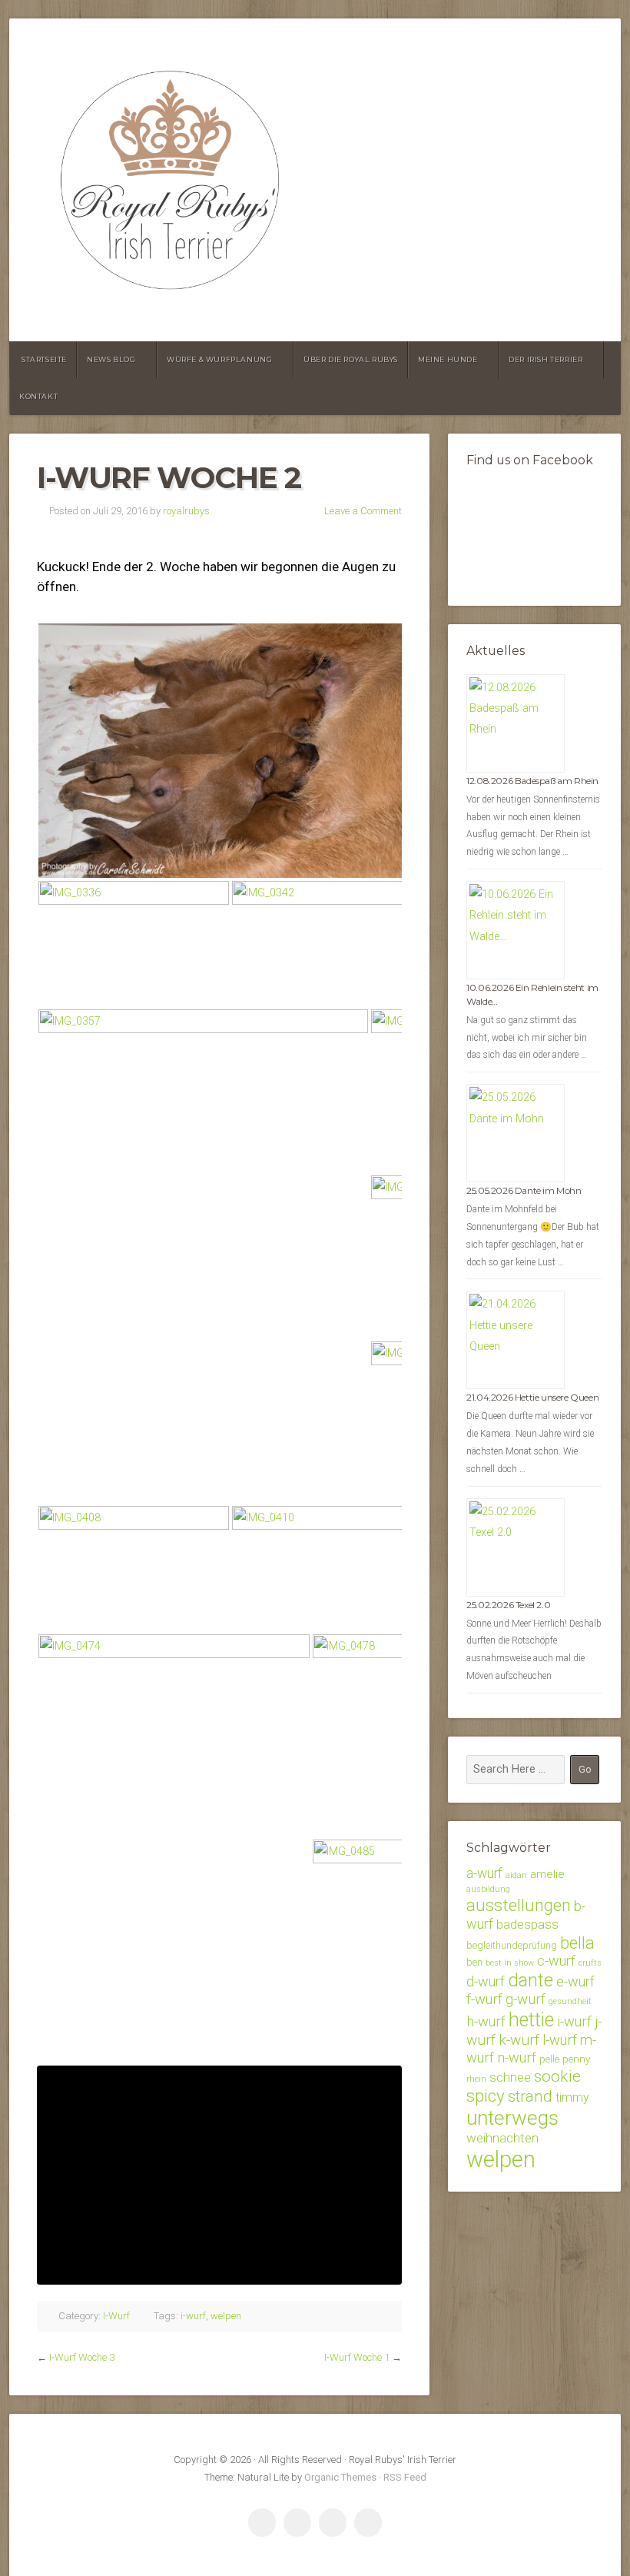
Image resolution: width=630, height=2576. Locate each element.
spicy (486, 2096)
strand (530, 2096)
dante (531, 1980)
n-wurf (517, 2057)
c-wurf (556, 1961)
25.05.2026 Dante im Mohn (524, 1190)
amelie (547, 1874)
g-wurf (526, 1999)
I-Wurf (116, 2316)
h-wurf (486, 2021)
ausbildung (488, 1889)
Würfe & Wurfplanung (219, 359)
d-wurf (486, 1981)
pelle (549, 2059)
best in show (510, 1963)
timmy (572, 2097)
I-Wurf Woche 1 (357, 2357)
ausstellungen (519, 1905)
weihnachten (502, 2138)
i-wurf (193, 2316)
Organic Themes (340, 2477)
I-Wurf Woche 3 (82, 2357)
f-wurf (484, 1999)
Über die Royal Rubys (351, 359)
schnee (510, 2077)
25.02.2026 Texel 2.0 (508, 1605)
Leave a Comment (363, 511)
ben (474, 1962)
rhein (476, 2079)
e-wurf (575, 1981)
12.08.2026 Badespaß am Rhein (532, 781)
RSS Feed (405, 2477)
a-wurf (484, 1873)
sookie (557, 2076)
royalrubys (186, 511)
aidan (516, 1875)
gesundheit (570, 2001)
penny (576, 2059)
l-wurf (560, 2040)
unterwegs (512, 2118)
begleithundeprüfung (512, 1945)
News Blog (111, 359)
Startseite (44, 359)
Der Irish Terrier (545, 359)
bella (577, 1943)
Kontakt (38, 396)
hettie (531, 2020)
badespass (527, 1924)
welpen (226, 2316)
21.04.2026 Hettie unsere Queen (532, 1397)
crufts (590, 1963)
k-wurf (519, 2040)
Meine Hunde (448, 359)
